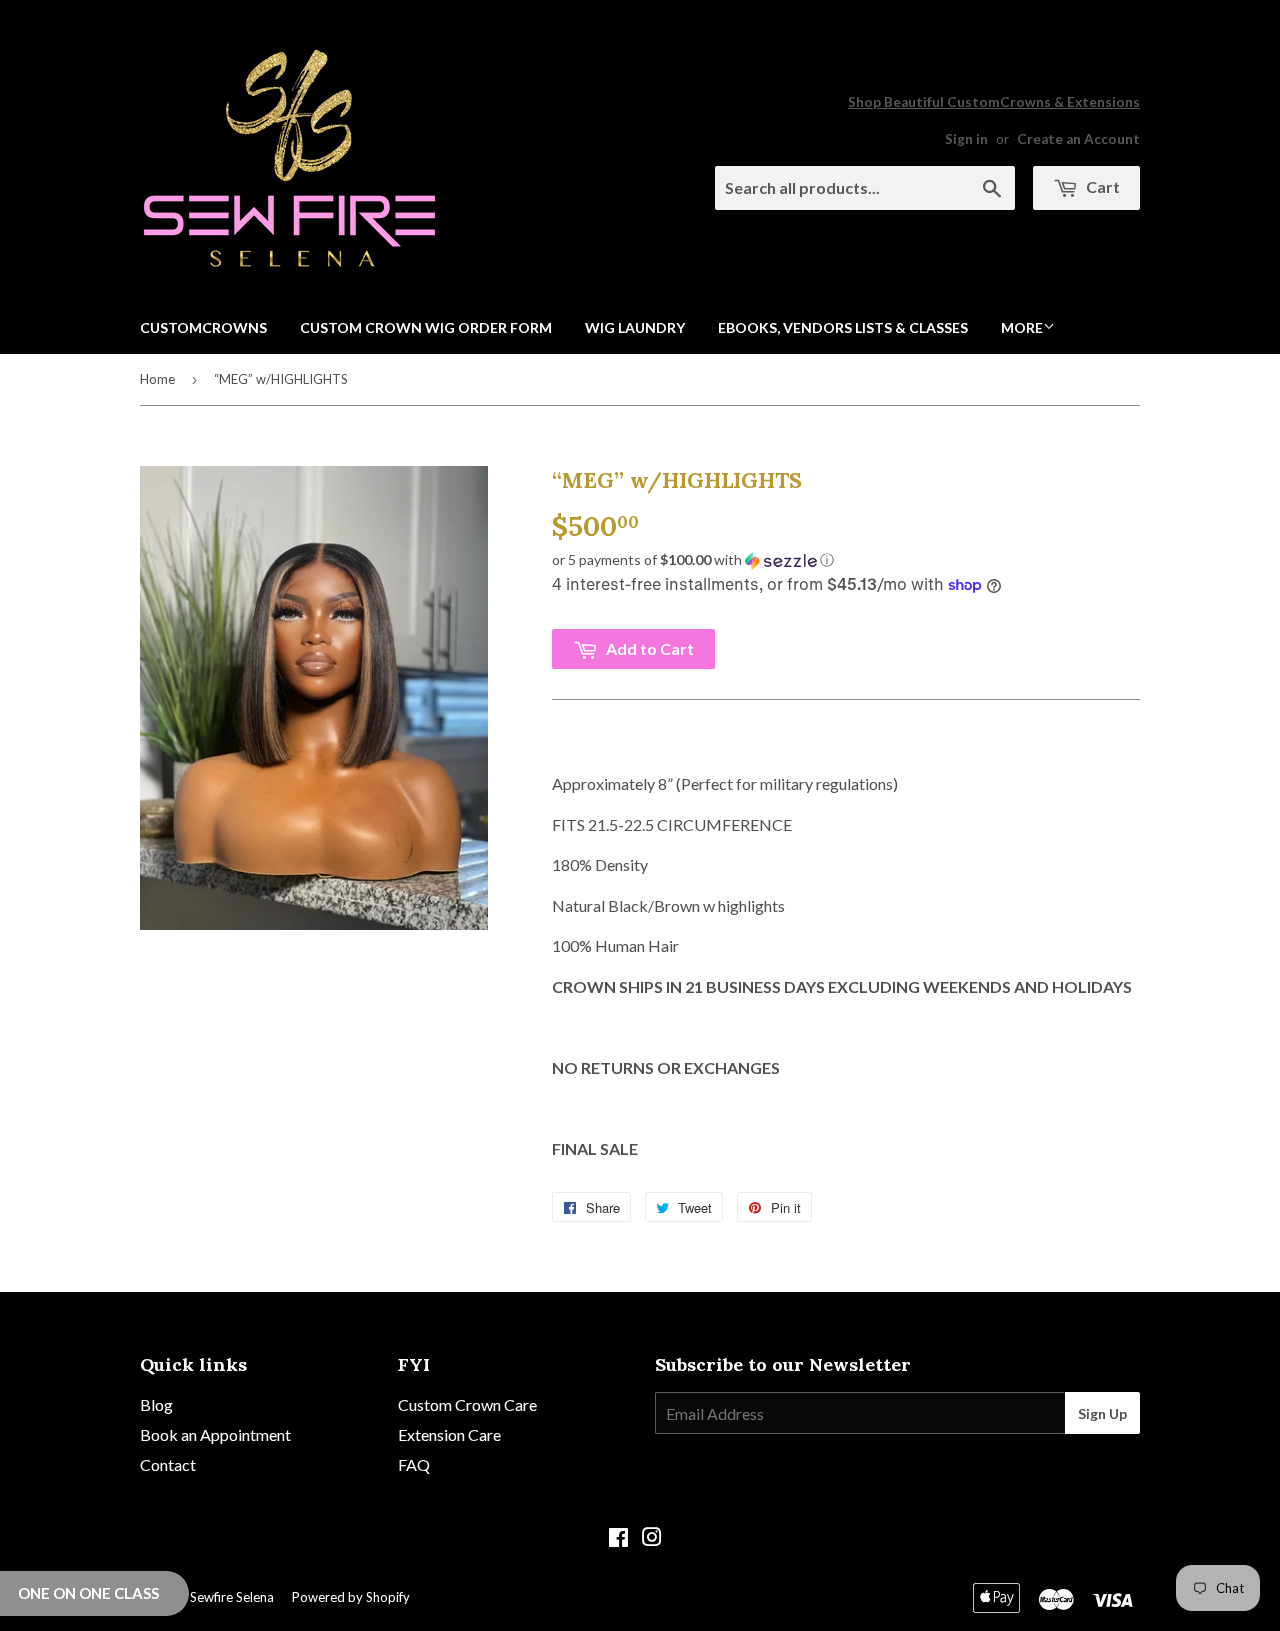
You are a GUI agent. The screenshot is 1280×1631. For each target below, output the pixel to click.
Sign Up (1102, 1413)
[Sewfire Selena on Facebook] (618, 1538)
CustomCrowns (203, 327)
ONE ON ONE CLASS (88, 1593)
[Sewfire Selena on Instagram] (652, 1538)
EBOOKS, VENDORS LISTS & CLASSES (843, 327)
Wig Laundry (635, 327)
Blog (156, 1404)
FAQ (414, 1464)
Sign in (966, 139)
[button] (846, 560)
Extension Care (449, 1434)
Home (157, 379)
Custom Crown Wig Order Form (426, 327)
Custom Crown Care (467, 1404)
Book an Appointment (215, 1434)
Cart (1101, 186)
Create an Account (1078, 139)
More (1022, 327)
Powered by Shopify (351, 1597)
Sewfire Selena (232, 1597)
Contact (168, 1464)
